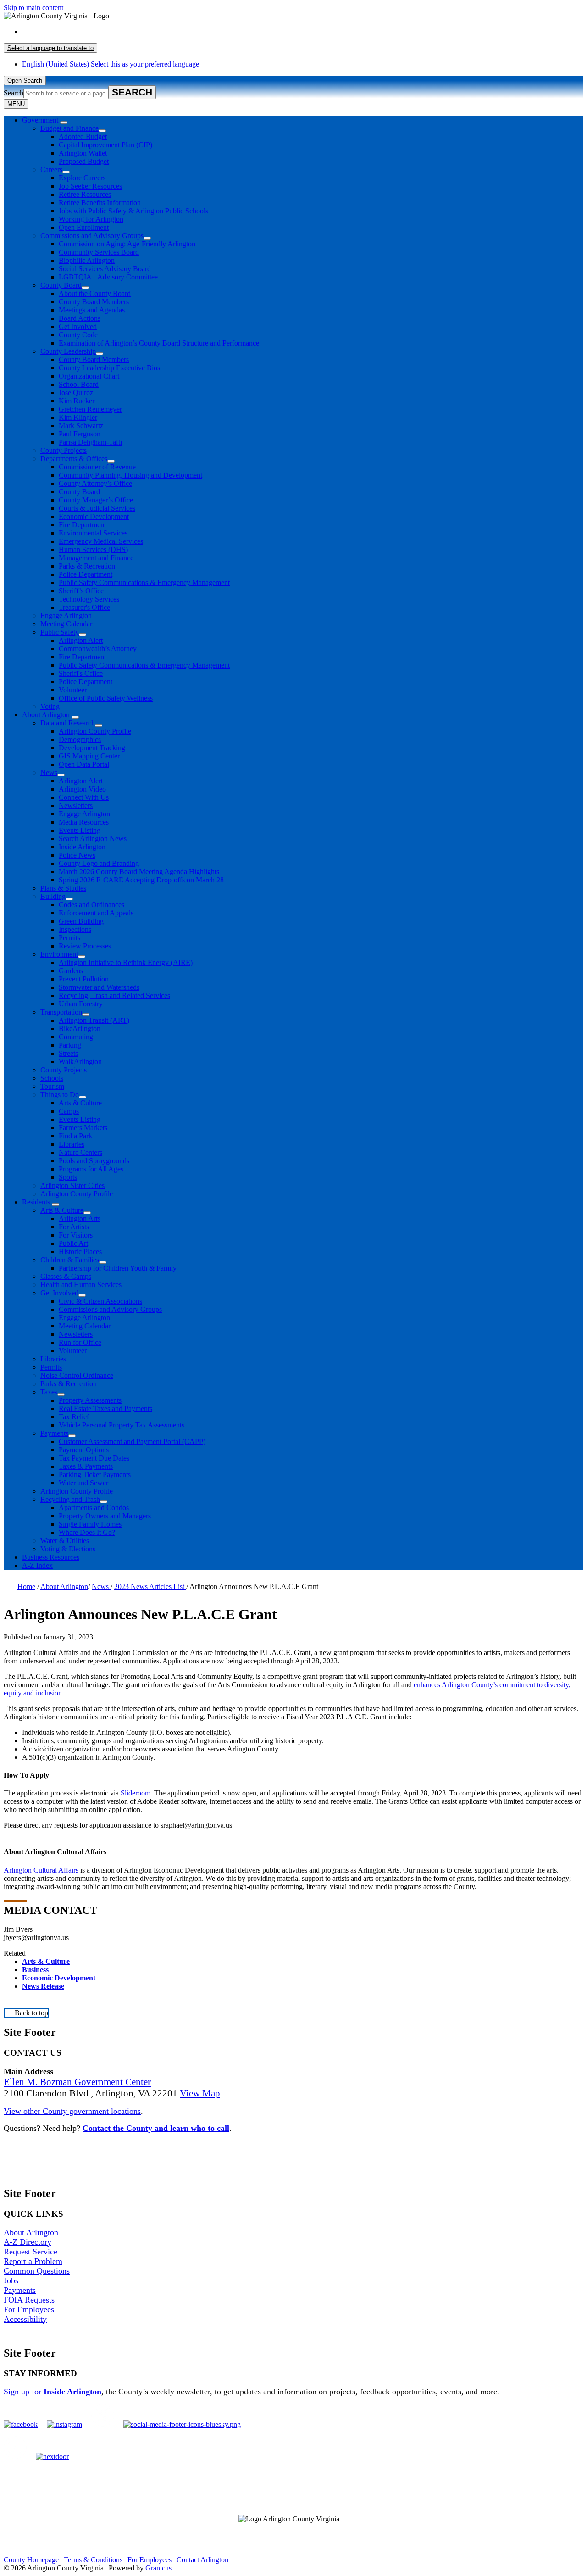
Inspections (75, 929)
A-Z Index (37, 1565)
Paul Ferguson (80, 434)
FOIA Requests (29, 2300)
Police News (77, 855)
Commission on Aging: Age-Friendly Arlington (127, 244)
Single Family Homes (90, 1524)
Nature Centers (80, 1152)
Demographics (80, 739)
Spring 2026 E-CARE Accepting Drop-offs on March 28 (141, 880)
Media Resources (84, 822)
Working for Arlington (91, 219)
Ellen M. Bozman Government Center (77, 2082)
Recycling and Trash (70, 1499)
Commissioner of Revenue (97, 467)
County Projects (64, 450)
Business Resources (51, 1557)
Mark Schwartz (81, 426)
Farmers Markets (83, 1128)
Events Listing (80, 830)
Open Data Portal (84, 764)
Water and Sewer (83, 1483)
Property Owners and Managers (105, 1516)
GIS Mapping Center (89, 756)
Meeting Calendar (66, 624)
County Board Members (94, 302)
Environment (59, 954)
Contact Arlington (202, 2560)
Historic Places (80, 1252)
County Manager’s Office (96, 500)
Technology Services (89, 599)
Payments (54, 1433)
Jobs (11, 2280)
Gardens (71, 971)
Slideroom (136, 1793)
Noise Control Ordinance (77, 1375)
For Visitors (76, 1235)
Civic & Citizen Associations (100, 1301)
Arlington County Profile (95, 731)
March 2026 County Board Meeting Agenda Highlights (139, 872)
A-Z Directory (28, 2242)
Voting (50, 706)
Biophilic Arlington (87, 260)
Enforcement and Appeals (96, 913)
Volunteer (73, 690)
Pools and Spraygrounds (94, 1161)
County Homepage (31, 2560)
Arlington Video (82, 789)
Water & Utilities (65, 1541)
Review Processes (85, 946)
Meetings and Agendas (92, 310)
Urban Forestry (81, 1004)
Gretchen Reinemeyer (90, 409)
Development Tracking (92, 748)
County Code (78, 335)
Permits (69, 938)
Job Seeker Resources (90, 186)
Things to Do (60, 1095)
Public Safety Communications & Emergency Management (144, 583)
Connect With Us (84, 797)
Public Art (73, 1243)
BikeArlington (80, 1029)
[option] (303, 32)
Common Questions (37, 2271)
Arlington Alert (81, 640)
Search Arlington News (93, 839)
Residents (36, 1202)
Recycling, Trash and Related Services (114, 995)
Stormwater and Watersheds (99, 987)
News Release (43, 1986)
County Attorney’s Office (95, 483)
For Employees (29, 2309)
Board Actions (80, 318)
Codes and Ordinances (91, 905)
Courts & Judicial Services (97, 508)
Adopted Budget (83, 137)
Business (35, 1970)
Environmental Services (93, 533)
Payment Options (84, 1450)
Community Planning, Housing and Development (130, 475)
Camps (69, 1111)
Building (53, 896)
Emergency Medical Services (101, 541)
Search (14, 93)
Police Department (86, 574)
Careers (51, 170)
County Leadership (68, 351)
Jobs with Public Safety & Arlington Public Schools (133, 211)
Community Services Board (99, 252)
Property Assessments (90, 1400)
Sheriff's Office (81, 673)
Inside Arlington (82, 847)
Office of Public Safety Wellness (106, 698)
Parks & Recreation (87, 566)
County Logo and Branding (99, 863)
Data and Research (68, 723)
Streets (68, 1053)
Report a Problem (33, 2261)
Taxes (49, 1392)
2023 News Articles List (150, 1586)
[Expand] (64, 123)
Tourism (52, 1086)
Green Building (81, 921)
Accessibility (25, 2319)
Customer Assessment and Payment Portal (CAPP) (132, 1441)
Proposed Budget (84, 161)
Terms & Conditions (93, 2560)
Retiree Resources (85, 194)
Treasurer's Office (84, 607)
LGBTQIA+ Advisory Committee (108, 277)
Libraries (72, 1144)
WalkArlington (80, 1062)
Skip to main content (33, 8)
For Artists (74, 1227)
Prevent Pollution (84, 979)
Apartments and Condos (94, 1508)
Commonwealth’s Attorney (98, 649)
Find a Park (75, 1136)
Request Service (30, 2252)
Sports (68, 1177)
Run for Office (80, 1342)
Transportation (61, 1012)
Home (26, 1586)
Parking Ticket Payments (95, 1475)
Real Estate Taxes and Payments (105, 1408)
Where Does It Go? (87, 1532)
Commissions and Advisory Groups (92, 236)
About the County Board (95, 293)
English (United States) (111, 31)
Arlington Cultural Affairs (41, 1870)
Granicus (158, 2568)
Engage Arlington (66, 616)
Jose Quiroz (76, 393)
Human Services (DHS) (93, 549)
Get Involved (78, 326)
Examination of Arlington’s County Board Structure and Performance (159, 343)
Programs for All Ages (91, 1169)
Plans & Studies (63, 888)
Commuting (76, 1037)
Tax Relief (74, 1417)
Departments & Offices (74, 459)
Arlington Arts (80, 1218)
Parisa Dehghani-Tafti (90, 442)
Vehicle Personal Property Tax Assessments (122, 1425)
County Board (61, 285)
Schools (52, 1078)
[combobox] (50, 48)
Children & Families (70, 1260)
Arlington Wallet (83, 153)
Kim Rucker (77, 401)
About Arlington (46, 715)
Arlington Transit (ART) (94, 1020)
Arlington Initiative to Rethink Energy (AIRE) (126, 962)
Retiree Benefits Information (100, 203)
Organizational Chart (89, 376)
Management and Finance (96, 558)
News (49, 772)
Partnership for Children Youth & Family (118, 1268)
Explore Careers (82, 178)
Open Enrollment (84, 227)
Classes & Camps (66, 1276)
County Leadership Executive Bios (109, 368)
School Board (79, 384)
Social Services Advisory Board (105, 269)
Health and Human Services (81, 1285)
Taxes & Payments (86, 1466)
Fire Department (82, 525)
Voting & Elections (68, 1549)
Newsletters (76, 806)
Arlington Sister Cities (72, 1185)
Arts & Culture (80, 1103)
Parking (70, 1045)
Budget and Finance (69, 128)
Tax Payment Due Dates (94, 1458)
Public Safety (60, 632)
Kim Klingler (78, 417)
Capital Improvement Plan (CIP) (105, 145)
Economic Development (94, 516)
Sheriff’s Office (81, 591)
